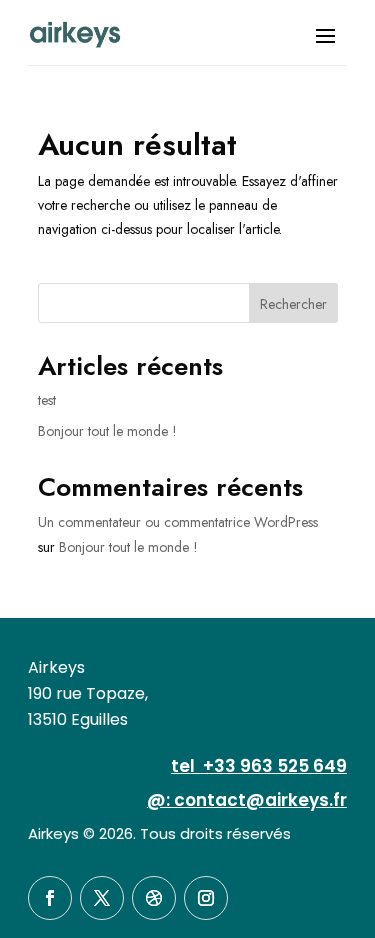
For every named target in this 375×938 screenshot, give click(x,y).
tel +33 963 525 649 (259, 766)
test (47, 400)
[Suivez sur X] (102, 898)
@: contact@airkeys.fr (247, 800)
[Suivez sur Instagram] (206, 898)
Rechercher (293, 304)
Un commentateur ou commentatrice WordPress (178, 522)
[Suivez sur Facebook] (50, 898)
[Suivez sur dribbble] (154, 898)
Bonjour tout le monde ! (107, 431)
